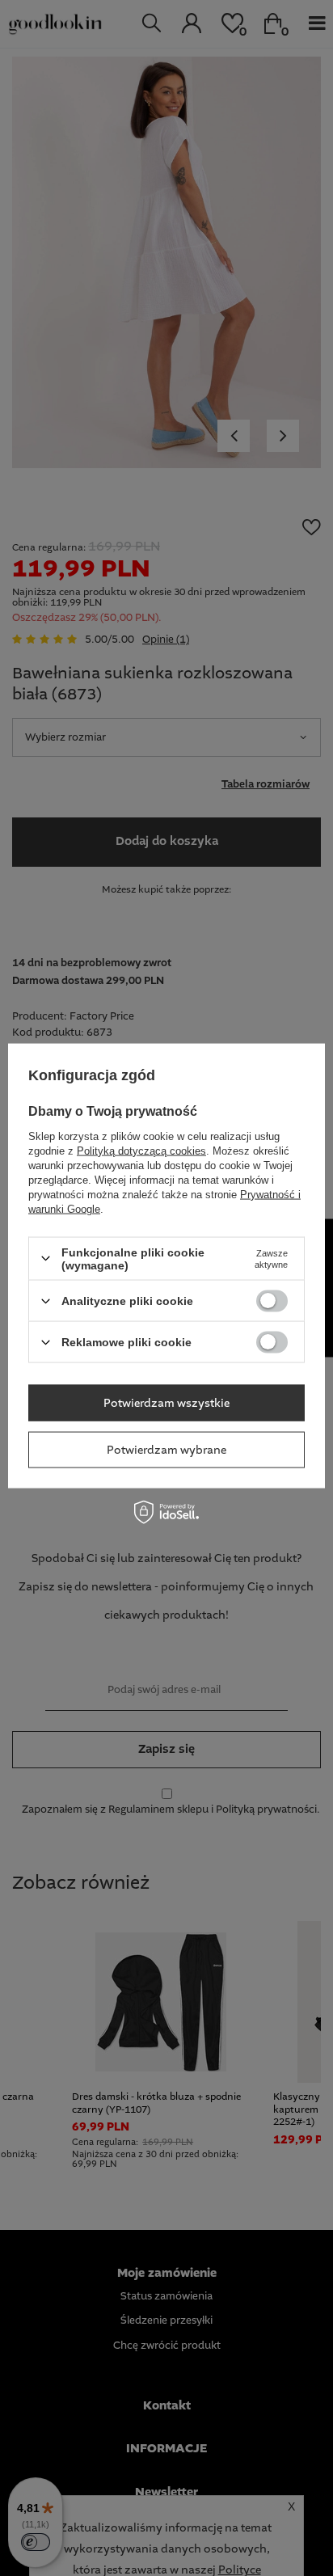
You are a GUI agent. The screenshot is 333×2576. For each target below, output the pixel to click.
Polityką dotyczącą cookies (141, 1150)
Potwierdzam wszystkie (166, 1403)
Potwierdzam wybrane (166, 1450)
